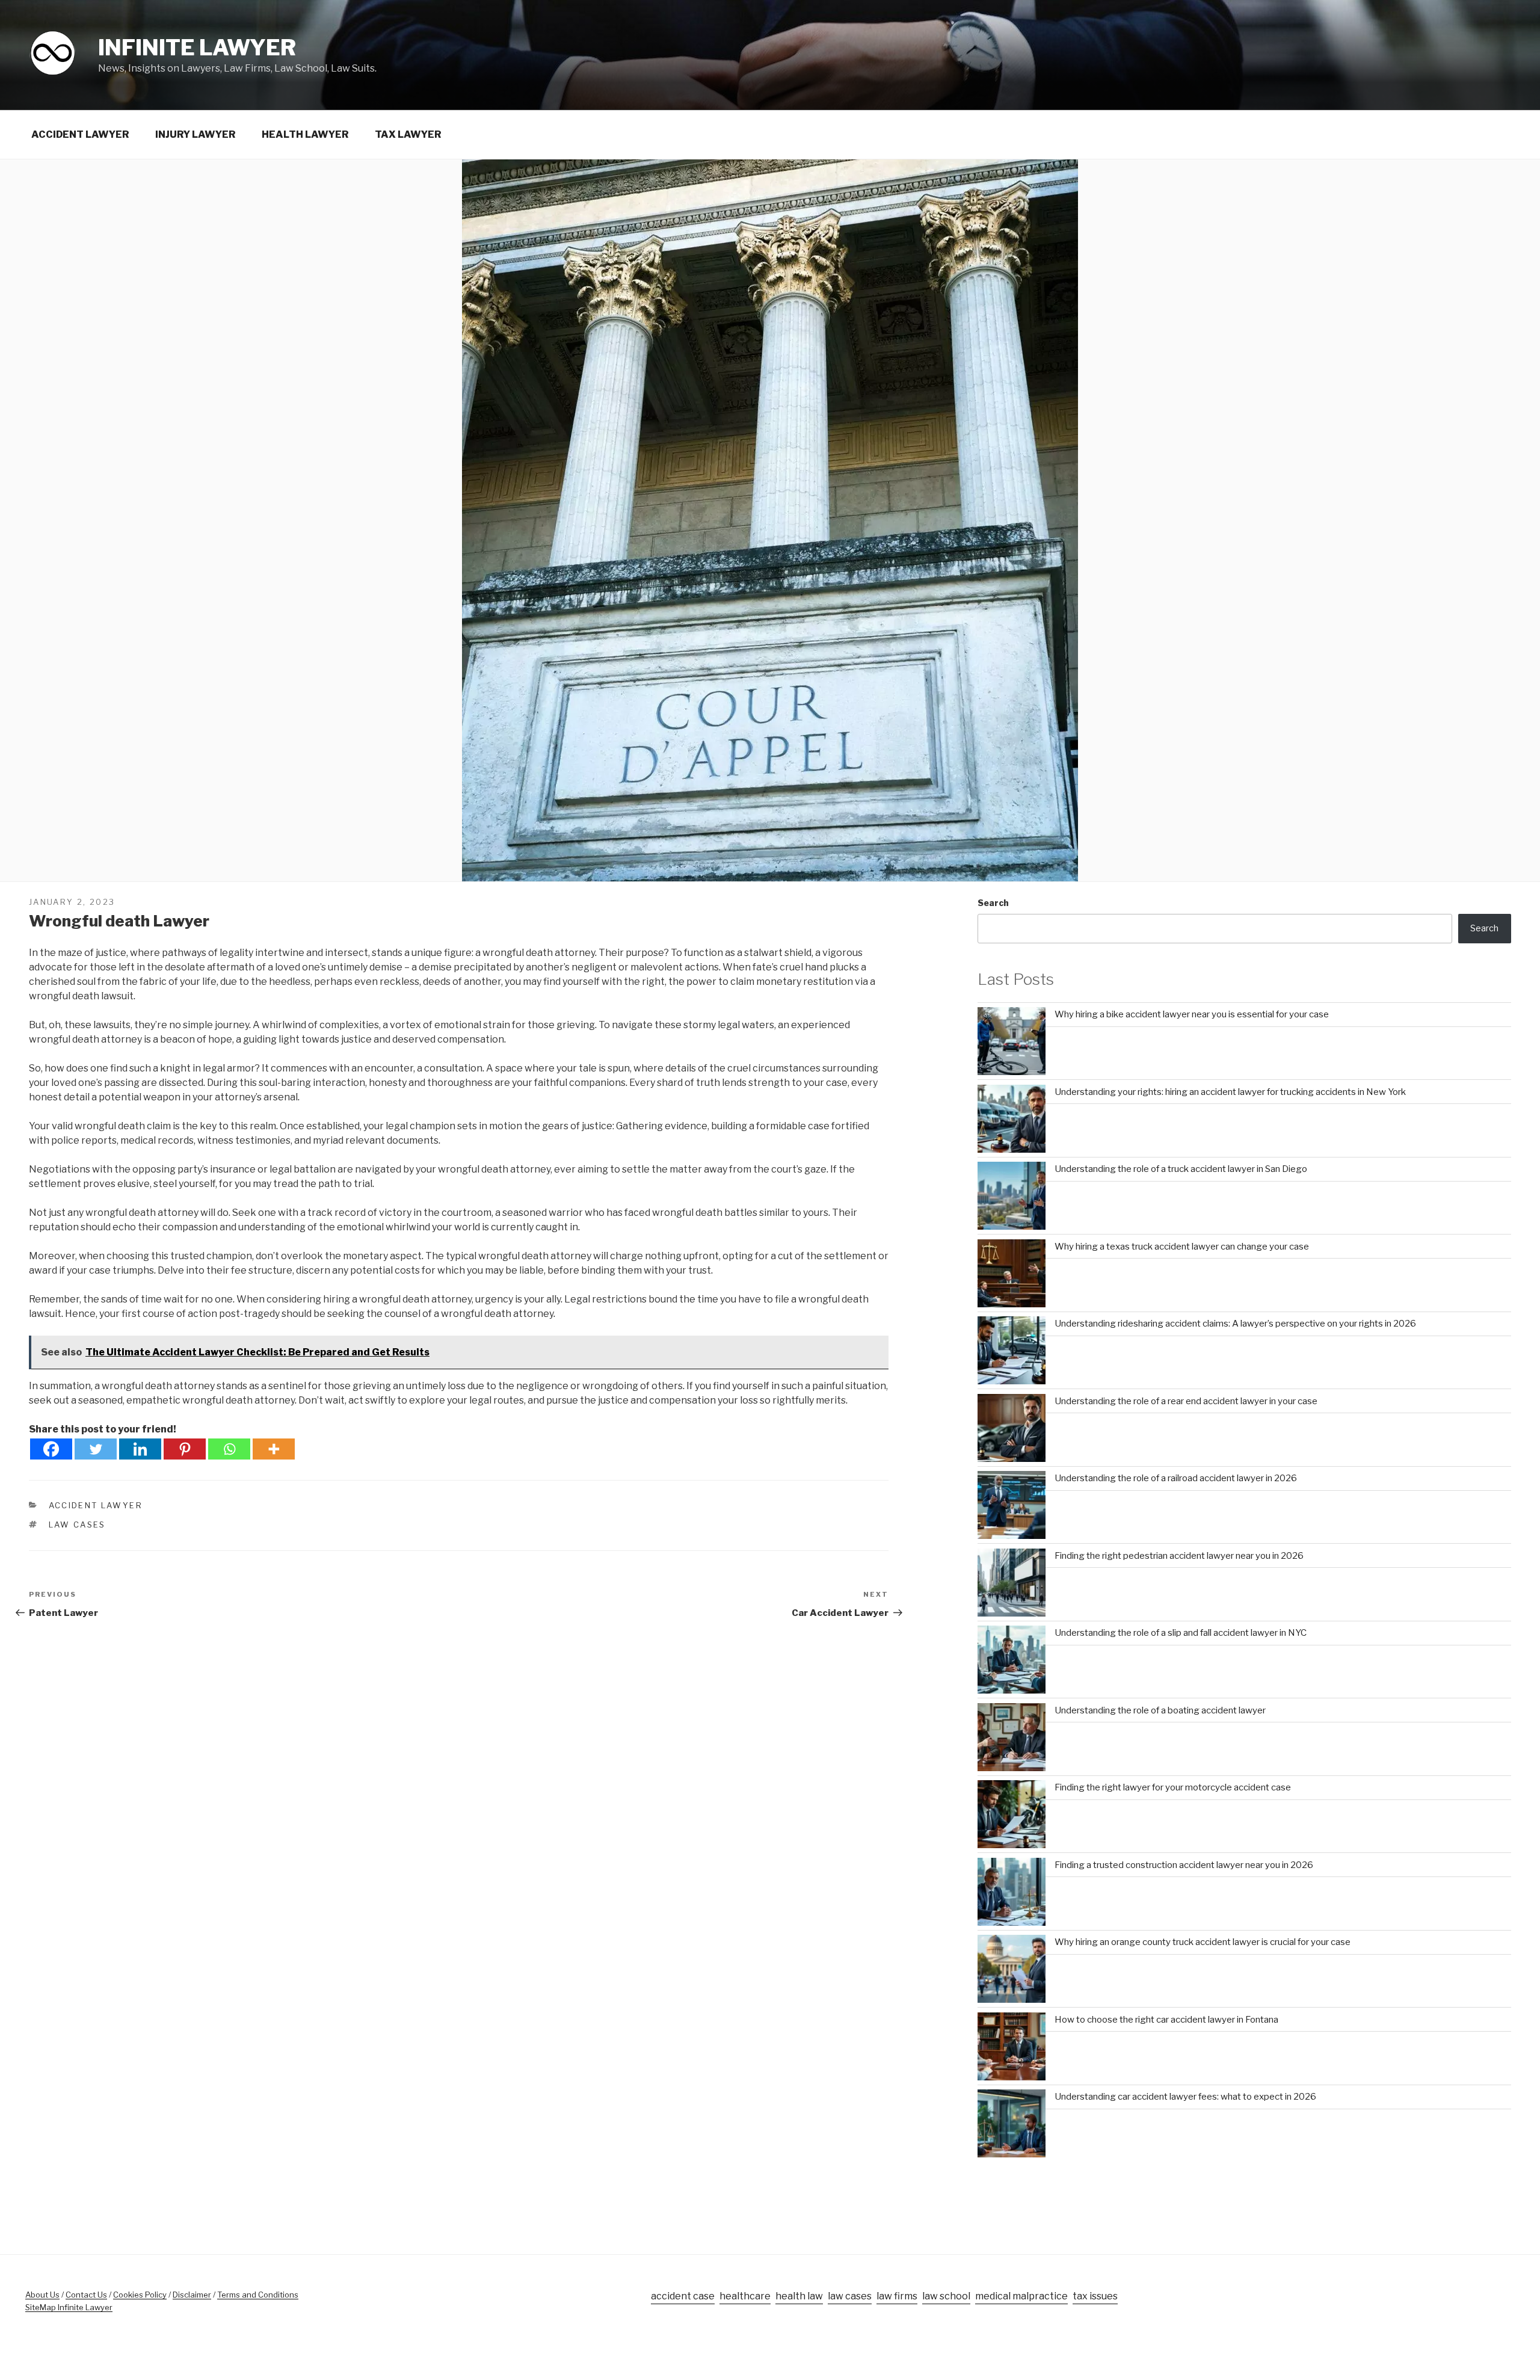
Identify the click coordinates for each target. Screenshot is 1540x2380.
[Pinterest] (185, 1449)
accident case (683, 2296)
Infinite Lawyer (197, 48)
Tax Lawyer (408, 134)
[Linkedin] (140, 1449)
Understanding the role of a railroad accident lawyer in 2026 (1176, 1478)
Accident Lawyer (80, 134)
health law (799, 2296)
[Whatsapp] (229, 1449)
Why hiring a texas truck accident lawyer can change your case (1182, 1247)
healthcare (745, 2296)
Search (993, 903)
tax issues (1095, 2296)
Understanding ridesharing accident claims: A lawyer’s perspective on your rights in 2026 (1235, 1324)
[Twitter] (96, 1449)
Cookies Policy (140, 2295)
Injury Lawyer (196, 134)
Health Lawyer (305, 134)
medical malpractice (1021, 2296)
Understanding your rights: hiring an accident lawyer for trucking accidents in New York (1230, 1092)
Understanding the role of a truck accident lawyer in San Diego (1181, 1169)
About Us (42, 2295)
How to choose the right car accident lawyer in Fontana (1166, 2020)
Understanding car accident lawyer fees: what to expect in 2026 (1185, 2097)
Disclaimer (192, 2295)
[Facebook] (51, 1449)
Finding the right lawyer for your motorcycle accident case (1173, 1787)
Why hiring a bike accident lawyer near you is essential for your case (1192, 1014)
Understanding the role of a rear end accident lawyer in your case (1186, 1401)
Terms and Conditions (258, 2295)
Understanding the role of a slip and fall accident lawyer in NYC (1181, 1633)
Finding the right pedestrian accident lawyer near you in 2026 (1179, 1556)
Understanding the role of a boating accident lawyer (1160, 1710)
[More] (274, 1449)
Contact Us (86, 2295)
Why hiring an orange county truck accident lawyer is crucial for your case (1203, 1942)
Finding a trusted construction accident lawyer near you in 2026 (1184, 1865)
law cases (77, 1524)
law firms (897, 2296)
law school (946, 2296)
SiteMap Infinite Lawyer (69, 2307)
